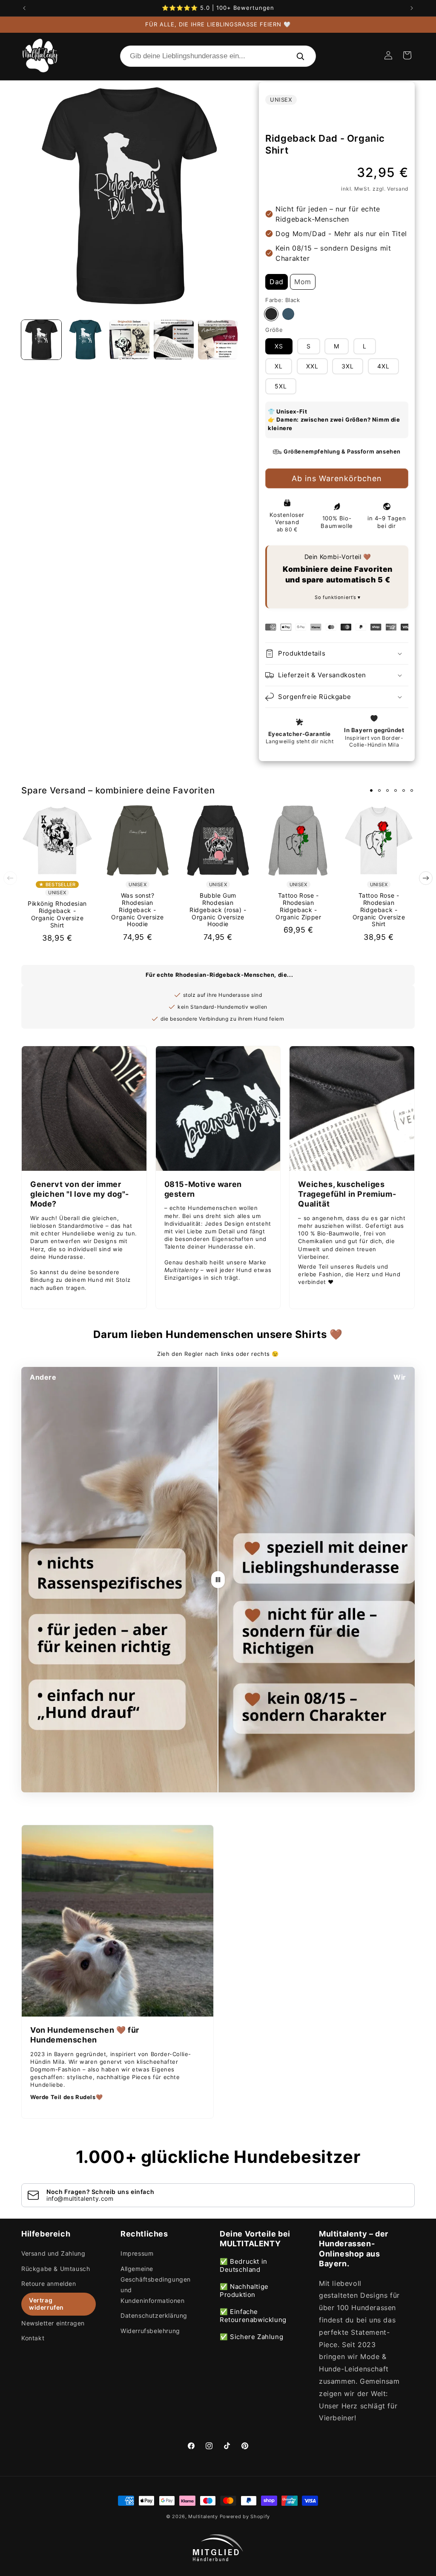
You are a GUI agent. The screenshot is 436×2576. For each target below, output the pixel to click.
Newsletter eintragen (53, 2323)
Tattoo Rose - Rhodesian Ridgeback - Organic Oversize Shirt (379, 910)
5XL (281, 386)
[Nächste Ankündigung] (412, 8)
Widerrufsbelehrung (150, 2331)
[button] (407, 55)
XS (279, 346)
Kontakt (33, 2338)
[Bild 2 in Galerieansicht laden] (86, 340)
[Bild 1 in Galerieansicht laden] (41, 340)
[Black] (271, 314)
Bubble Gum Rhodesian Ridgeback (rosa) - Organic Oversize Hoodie (218, 910)
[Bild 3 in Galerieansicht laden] (129, 340)
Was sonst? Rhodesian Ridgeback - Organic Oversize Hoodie (138, 910)
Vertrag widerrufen (46, 2304)
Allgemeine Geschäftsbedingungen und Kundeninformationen (156, 2285)
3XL (348, 366)
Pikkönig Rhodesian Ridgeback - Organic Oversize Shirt (57, 914)
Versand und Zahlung (53, 2253)
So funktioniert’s (336, 597)
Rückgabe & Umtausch (56, 2269)
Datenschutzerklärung (154, 2315)
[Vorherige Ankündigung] (24, 8)
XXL (312, 366)
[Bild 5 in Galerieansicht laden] (218, 340)
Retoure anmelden (49, 2284)
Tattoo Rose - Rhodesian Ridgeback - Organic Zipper (298, 906)
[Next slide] (426, 878)
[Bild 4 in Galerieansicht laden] (174, 340)
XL (279, 366)
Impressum (137, 2253)
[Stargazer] (288, 314)
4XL (383, 366)
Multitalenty (203, 2516)
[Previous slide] (10, 878)
